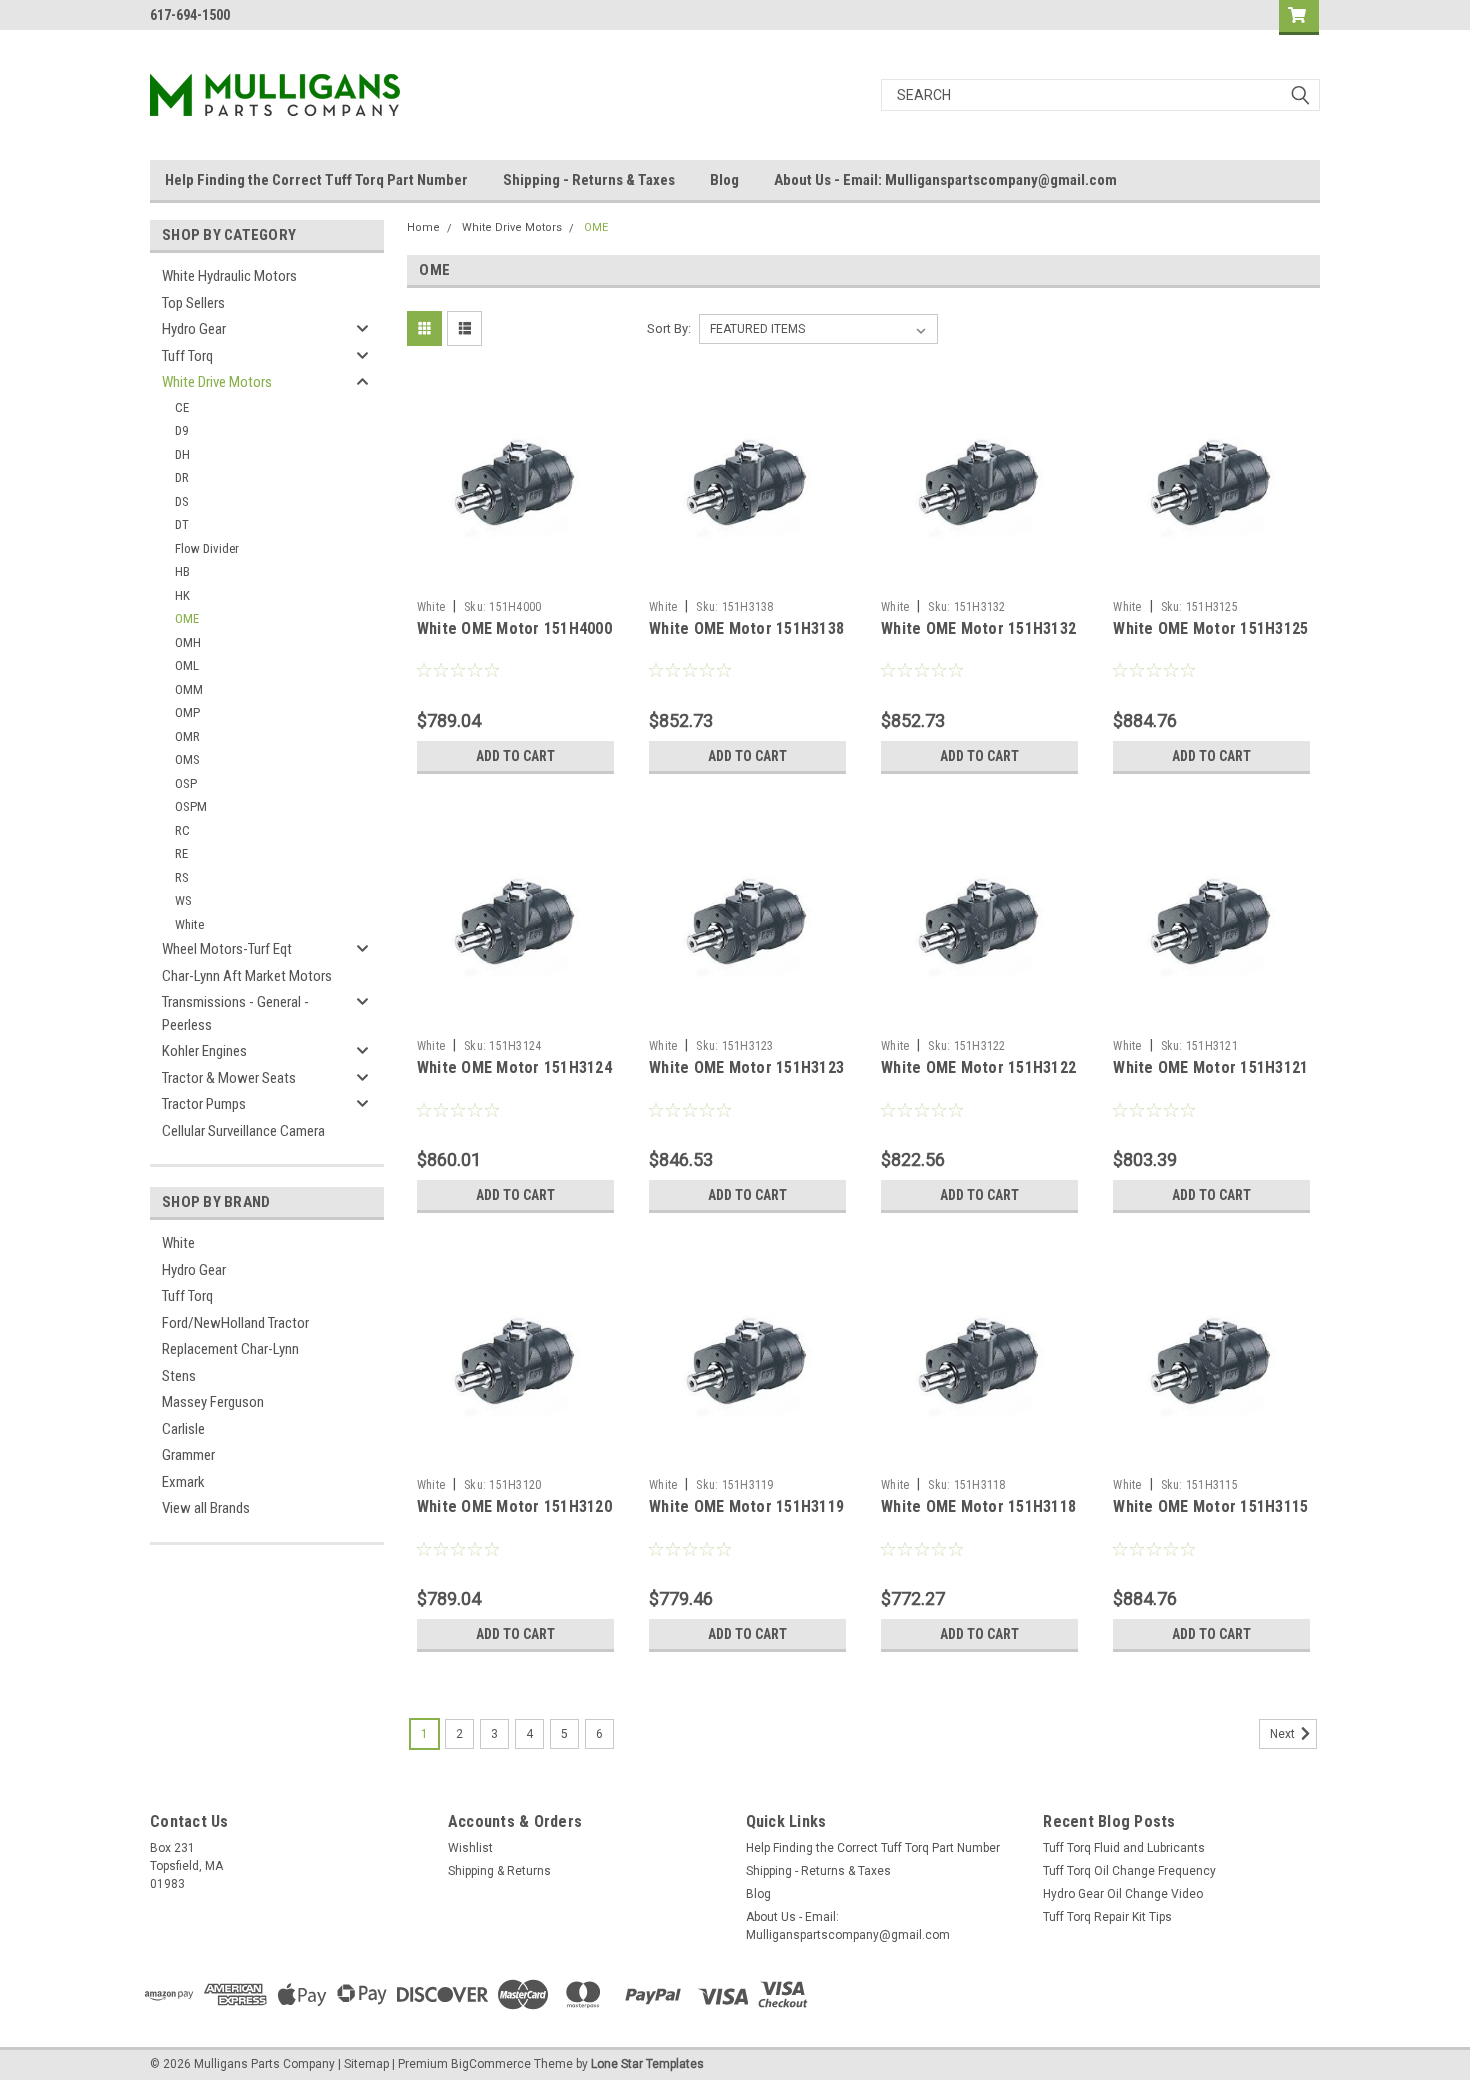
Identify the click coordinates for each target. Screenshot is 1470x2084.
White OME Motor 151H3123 (746, 1067)
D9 (181, 430)
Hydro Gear (194, 329)
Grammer (188, 1455)
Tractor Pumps (204, 1104)
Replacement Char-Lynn (230, 1349)
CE (182, 407)
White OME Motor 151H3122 (978, 1067)
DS (182, 501)
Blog (724, 180)
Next (1284, 1734)
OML (187, 665)
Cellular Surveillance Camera (243, 1131)
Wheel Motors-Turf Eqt (227, 949)
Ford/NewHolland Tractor (235, 1323)
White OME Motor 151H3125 (1210, 628)
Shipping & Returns (499, 1871)
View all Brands (206, 1508)
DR (182, 477)
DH (182, 454)
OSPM (191, 806)
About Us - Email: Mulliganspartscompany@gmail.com (945, 180)
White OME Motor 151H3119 (746, 1506)
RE (181, 853)
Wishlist (470, 1848)
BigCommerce (491, 2064)
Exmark (183, 1482)
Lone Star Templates (647, 2064)
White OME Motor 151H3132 (978, 628)
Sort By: (669, 328)
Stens (179, 1376)
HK (182, 595)
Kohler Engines (204, 1051)
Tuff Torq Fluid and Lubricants (1124, 1848)
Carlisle (183, 1429)
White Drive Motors (217, 382)
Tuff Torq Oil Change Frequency (1129, 1871)
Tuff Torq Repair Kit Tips (1107, 1917)
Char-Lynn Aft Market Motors (247, 976)
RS (182, 877)
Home (423, 227)
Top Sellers (193, 303)
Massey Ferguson (213, 1402)
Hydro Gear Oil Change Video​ (1123, 1894)
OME (187, 618)
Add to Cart (515, 756)
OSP (186, 783)
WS (183, 900)
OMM (189, 689)
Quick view (515, 576)
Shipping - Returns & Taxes (589, 180)
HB (182, 571)
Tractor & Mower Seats (229, 1078)
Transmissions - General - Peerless (235, 1013)
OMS (187, 759)
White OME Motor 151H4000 (514, 628)
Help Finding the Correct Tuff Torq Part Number (316, 180)
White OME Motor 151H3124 (514, 1067)
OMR (187, 736)
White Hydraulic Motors (229, 276)
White (189, 924)
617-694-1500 (190, 15)
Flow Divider (207, 548)
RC (182, 830)
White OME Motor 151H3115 (1210, 1506)
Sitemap (366, 2064)
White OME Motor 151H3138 (746, 628)
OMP (187, 712)
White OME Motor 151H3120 (514, 1506)
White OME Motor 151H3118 (978, 1506)
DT (182, 524)
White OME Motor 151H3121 (1210, 1067)
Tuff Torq (187, 356)
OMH (188, 642)
